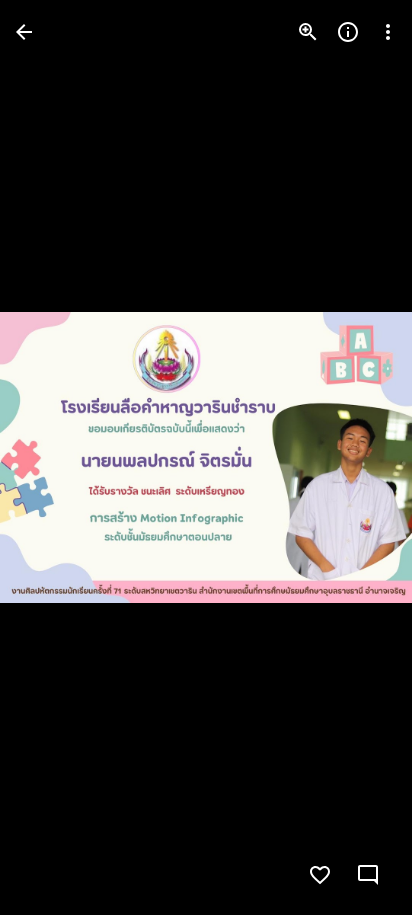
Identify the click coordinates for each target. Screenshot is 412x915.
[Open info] (348, 32)
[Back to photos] (24, 32)
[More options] (388, 32)
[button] (56, 458)
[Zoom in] (308, 32)
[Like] (320, 875)
